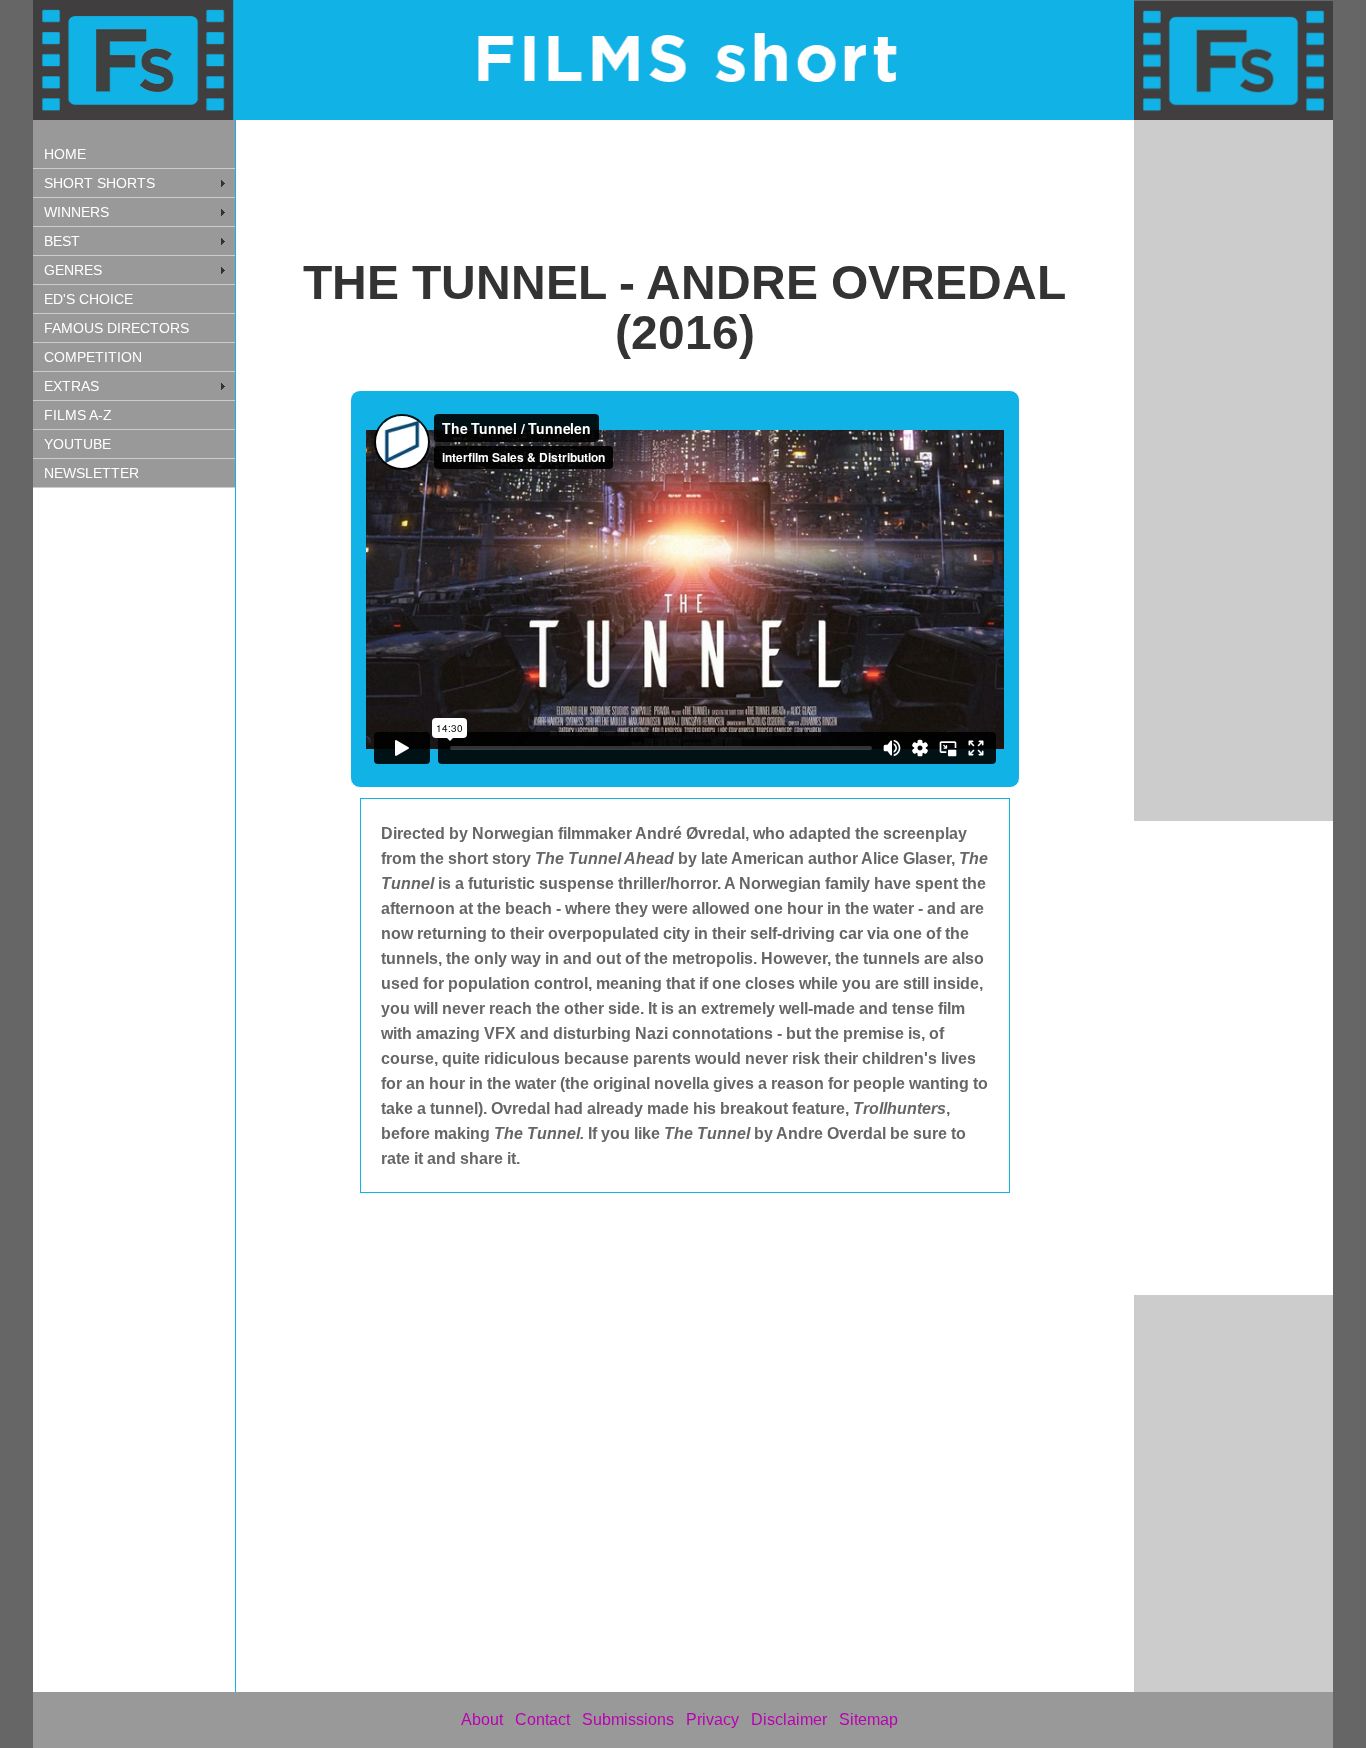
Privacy (712, 1719)
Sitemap (868, 1719)
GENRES (73, 270)
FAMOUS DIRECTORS (116, 328)
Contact (542, 1719)
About (482, 1719)
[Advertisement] (138, 813)
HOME (65, 154)
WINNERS (76, 212)
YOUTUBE (77, 444)
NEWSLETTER (91, 473)
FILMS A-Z (78, 415)
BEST (62, 241)
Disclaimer (789, 1719)
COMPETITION (93, 357)
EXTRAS (71, 386)
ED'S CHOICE (88, 299)
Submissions (628, 1719)
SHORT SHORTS (99, 183)
